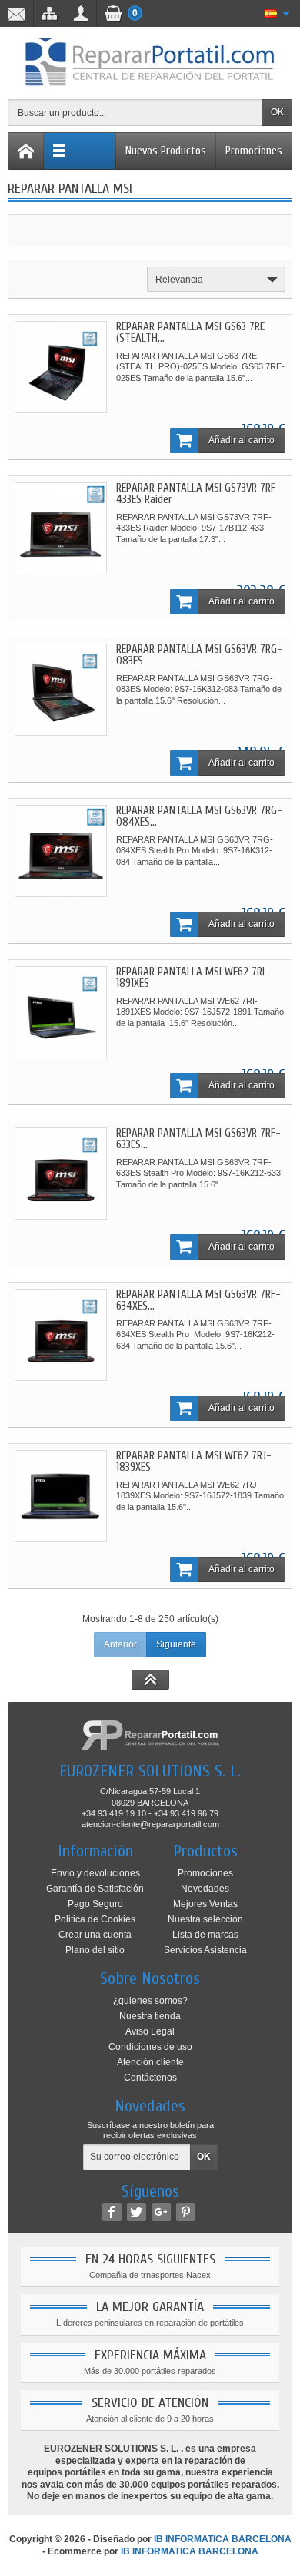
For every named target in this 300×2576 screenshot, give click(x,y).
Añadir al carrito (242, 440)
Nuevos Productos (166, 151)
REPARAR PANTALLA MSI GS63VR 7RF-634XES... (198, 1300)
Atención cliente (150, 2062)
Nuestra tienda (150, 2016)
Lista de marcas (205, 1935)
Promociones (254, 151)
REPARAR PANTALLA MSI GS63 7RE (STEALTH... (190, 333)
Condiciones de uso (150, 2047)
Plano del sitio (95, 1950)
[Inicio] (26, 151)
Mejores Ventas (205, 1904)
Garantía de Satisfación (95, 1889)
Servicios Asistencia (205, 1950)
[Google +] (161, 2212)
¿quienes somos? (150, 2001)
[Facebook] (112, 2212)
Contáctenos (150, 2078)
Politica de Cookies (95, 1919)
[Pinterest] (186, 2212)
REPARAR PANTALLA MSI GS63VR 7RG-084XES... (199, 816)
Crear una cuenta (95, 1935)
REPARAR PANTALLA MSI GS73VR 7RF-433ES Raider (198, 494)
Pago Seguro (95, 1904)
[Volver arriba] (150, 1680)
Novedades (205, 1889)
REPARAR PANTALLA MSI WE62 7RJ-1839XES (194, 1462)
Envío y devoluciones (95, 1873)
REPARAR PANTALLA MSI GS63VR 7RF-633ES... (198, 1139)
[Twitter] (137, 2212)
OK (277, 112)
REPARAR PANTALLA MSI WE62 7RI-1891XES (193, 978)
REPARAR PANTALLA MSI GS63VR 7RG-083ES (199, 655)
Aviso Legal (150, 2031)
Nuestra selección (205, 1919)
